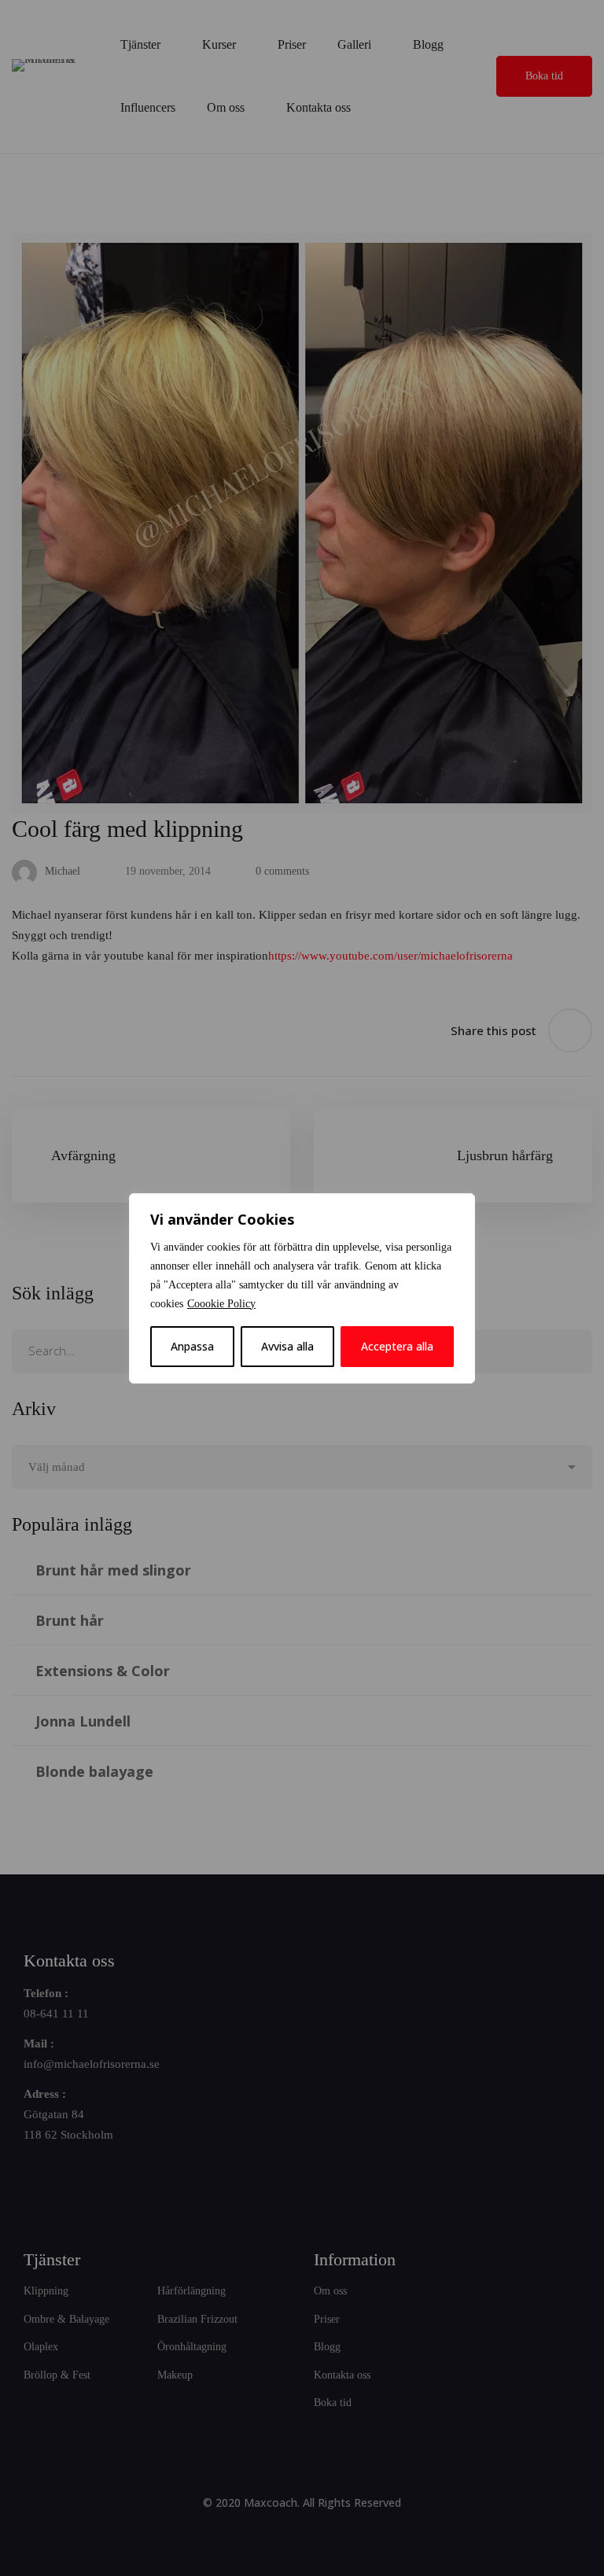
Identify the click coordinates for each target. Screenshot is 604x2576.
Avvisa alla (287, 1346)
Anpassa (192, 1346)
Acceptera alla (397, 1346)
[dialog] (302, 1288)
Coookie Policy (221, 1304)
